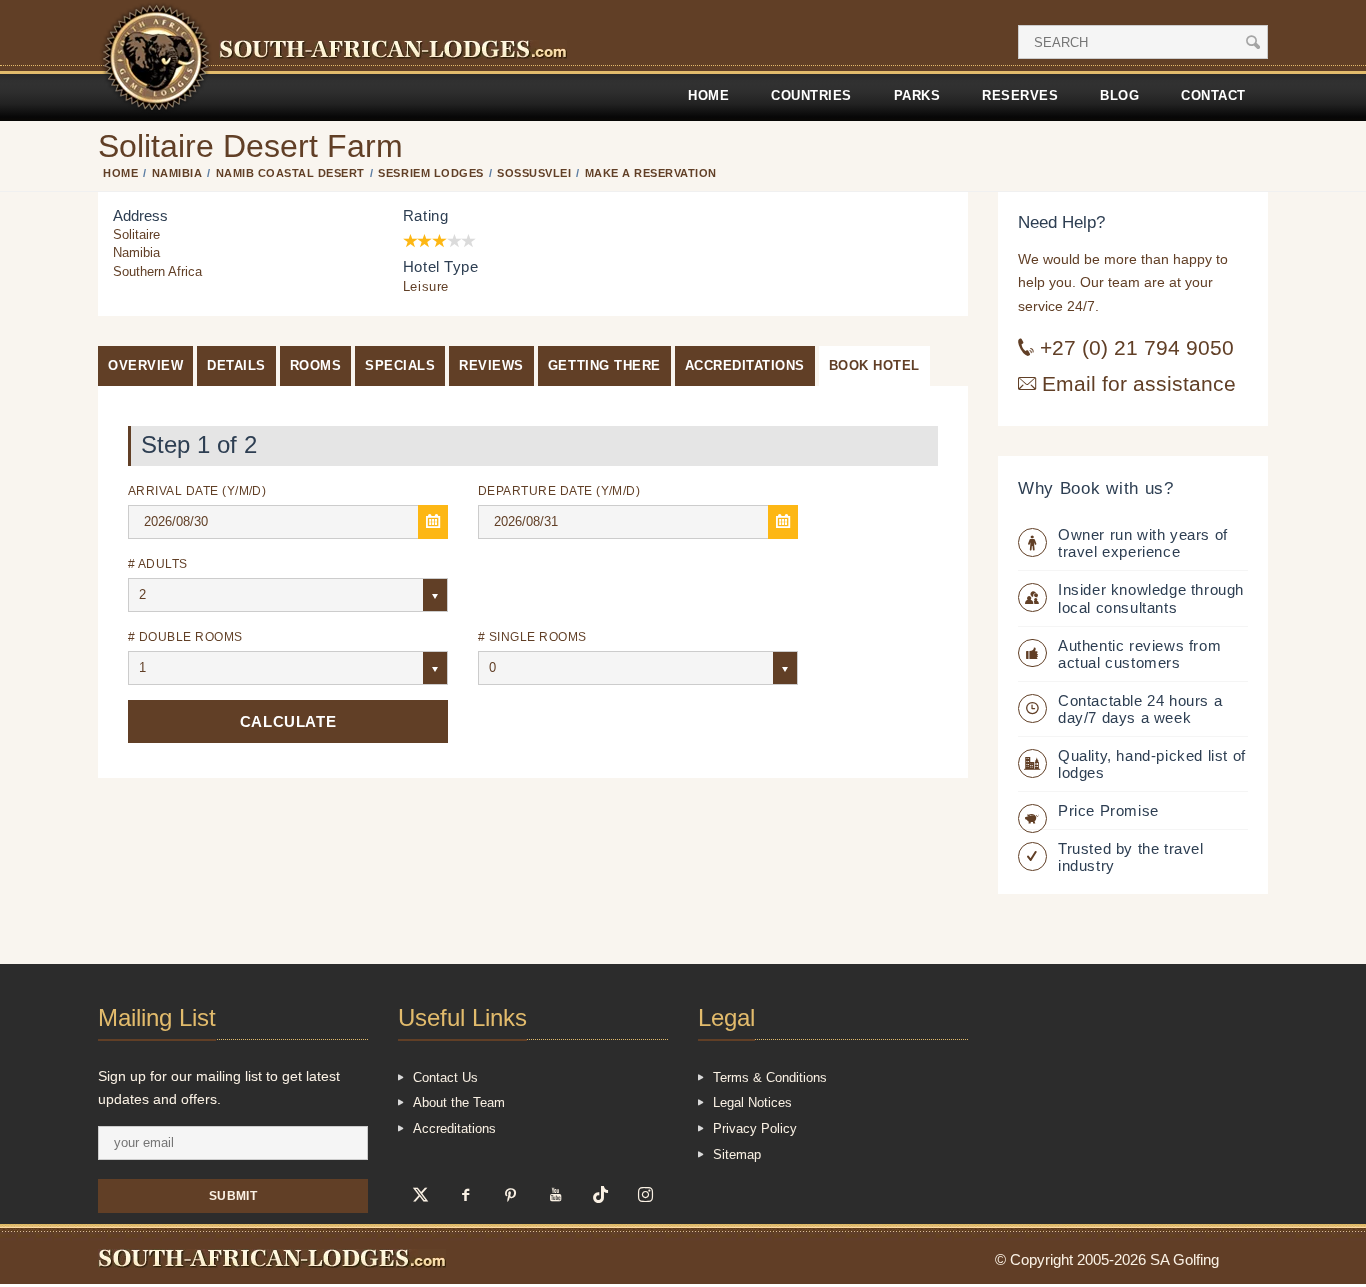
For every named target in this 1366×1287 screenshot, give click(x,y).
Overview (145, 365)
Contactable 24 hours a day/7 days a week (1140, 709)
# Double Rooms (185, 636)
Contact (1213, 95)
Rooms (316, 365)
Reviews (491, 365)
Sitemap (737, 1154)
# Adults (158, 563)
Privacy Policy (755, 1128)
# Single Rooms (532, 636)
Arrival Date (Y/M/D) (197, 490)
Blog (1119, 95)
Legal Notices (752, 1102)
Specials (400, 365)
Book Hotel (874, 365)
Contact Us (445, 1077)
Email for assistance (1136, 384)
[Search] (1253, 42)
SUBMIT (233, 1195)
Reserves (1020, 95)
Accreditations (745, 365)
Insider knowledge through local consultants (1151, 598)
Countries (811, 95)
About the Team (459, 1102)
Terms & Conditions (770, 1077)
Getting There (604, 365)
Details (236, 365)
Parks (917, 95)
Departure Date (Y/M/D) (559, 490)
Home (708, 95)
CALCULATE (288, 721)
